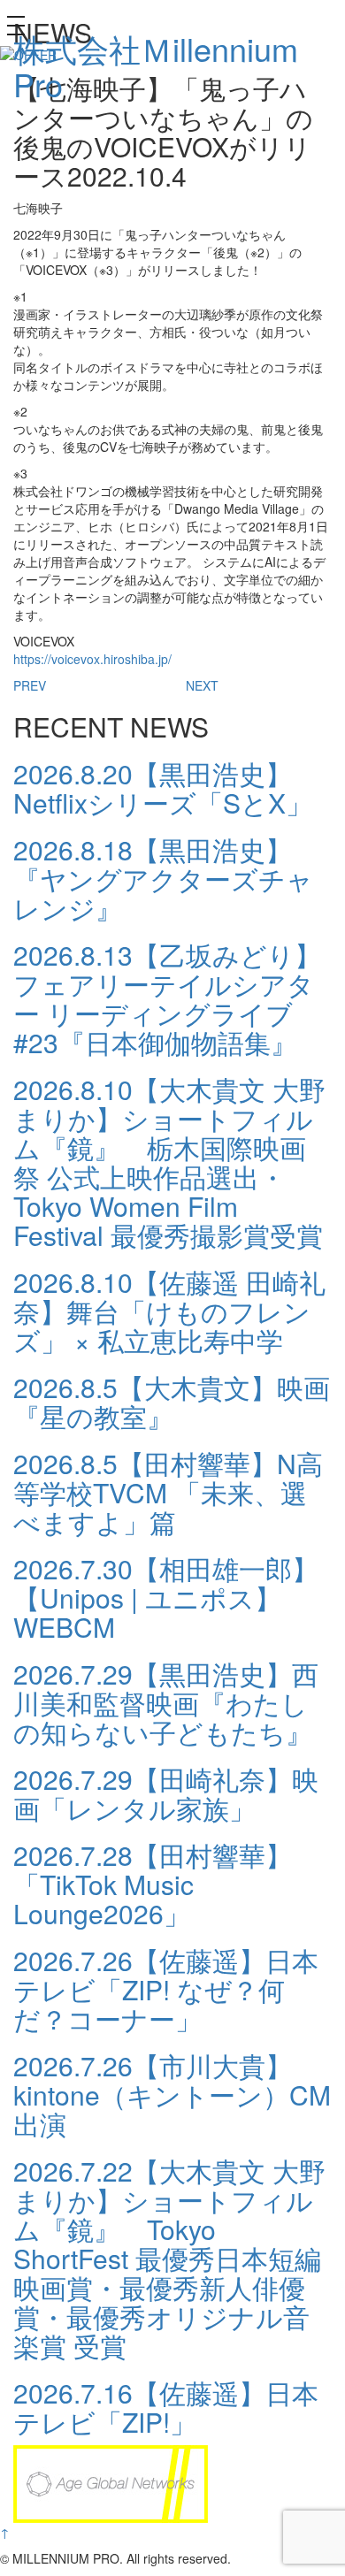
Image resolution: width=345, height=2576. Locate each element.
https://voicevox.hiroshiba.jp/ (92, 659)
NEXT (202, 685)
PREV (30, 685)
